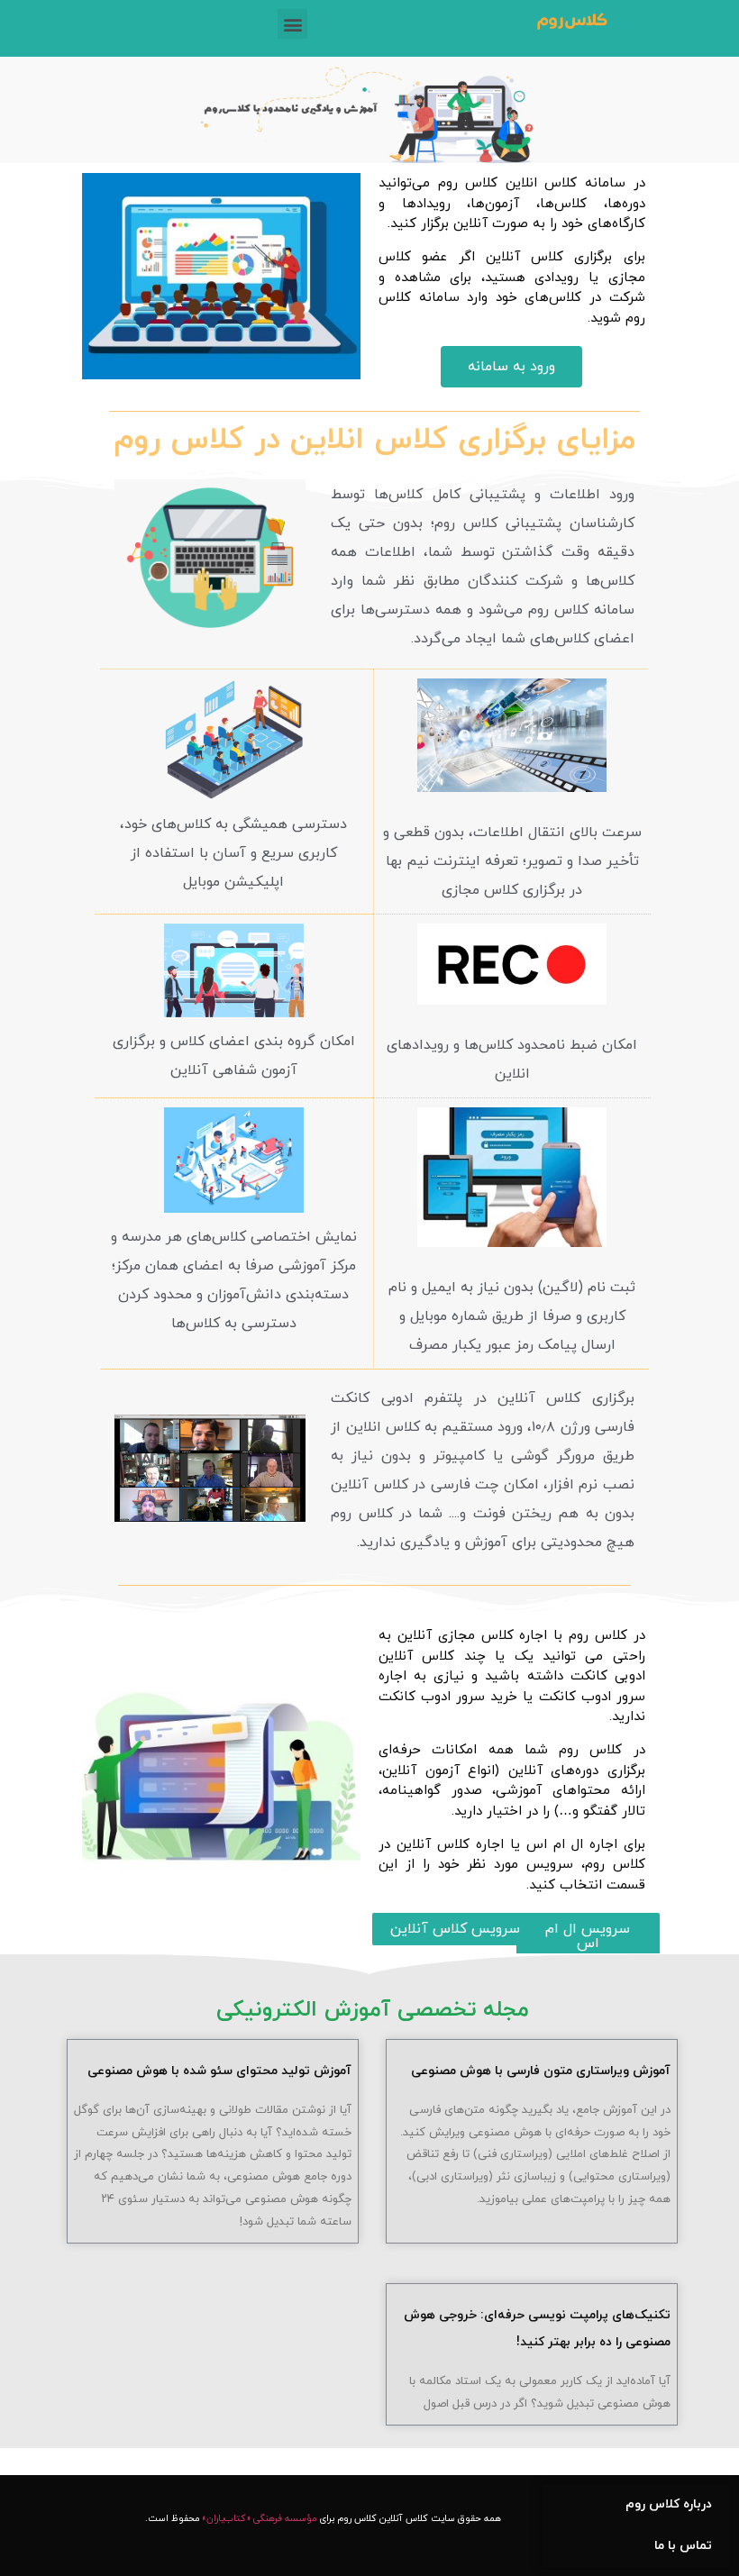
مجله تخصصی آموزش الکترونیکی (373, 2010)
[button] (511, 367)
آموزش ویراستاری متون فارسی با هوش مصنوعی (541, 2071)
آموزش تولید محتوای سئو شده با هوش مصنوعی (219, 2071)
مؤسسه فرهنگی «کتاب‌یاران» (259, 2519)
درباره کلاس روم (669, 2504)
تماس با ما (683, 2546)
